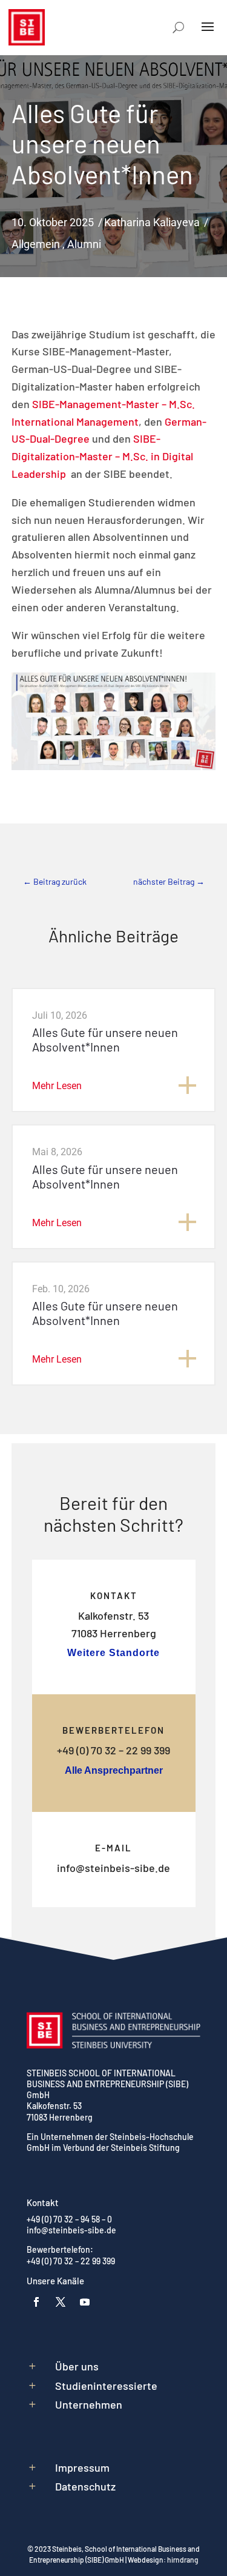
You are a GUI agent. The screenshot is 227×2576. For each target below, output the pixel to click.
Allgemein (36, 244)
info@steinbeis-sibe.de (113, 1868)
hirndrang (183, 2560)
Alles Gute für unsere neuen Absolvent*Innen (105, 1039)
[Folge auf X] (61, 2302)
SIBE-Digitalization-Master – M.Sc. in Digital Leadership (102, 456)
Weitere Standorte (113, 1653)
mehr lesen (57, 1086)
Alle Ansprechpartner (114, 1770)
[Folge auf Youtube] (85, 2302)
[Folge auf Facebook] (36, 2302)
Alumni (84, 244)
